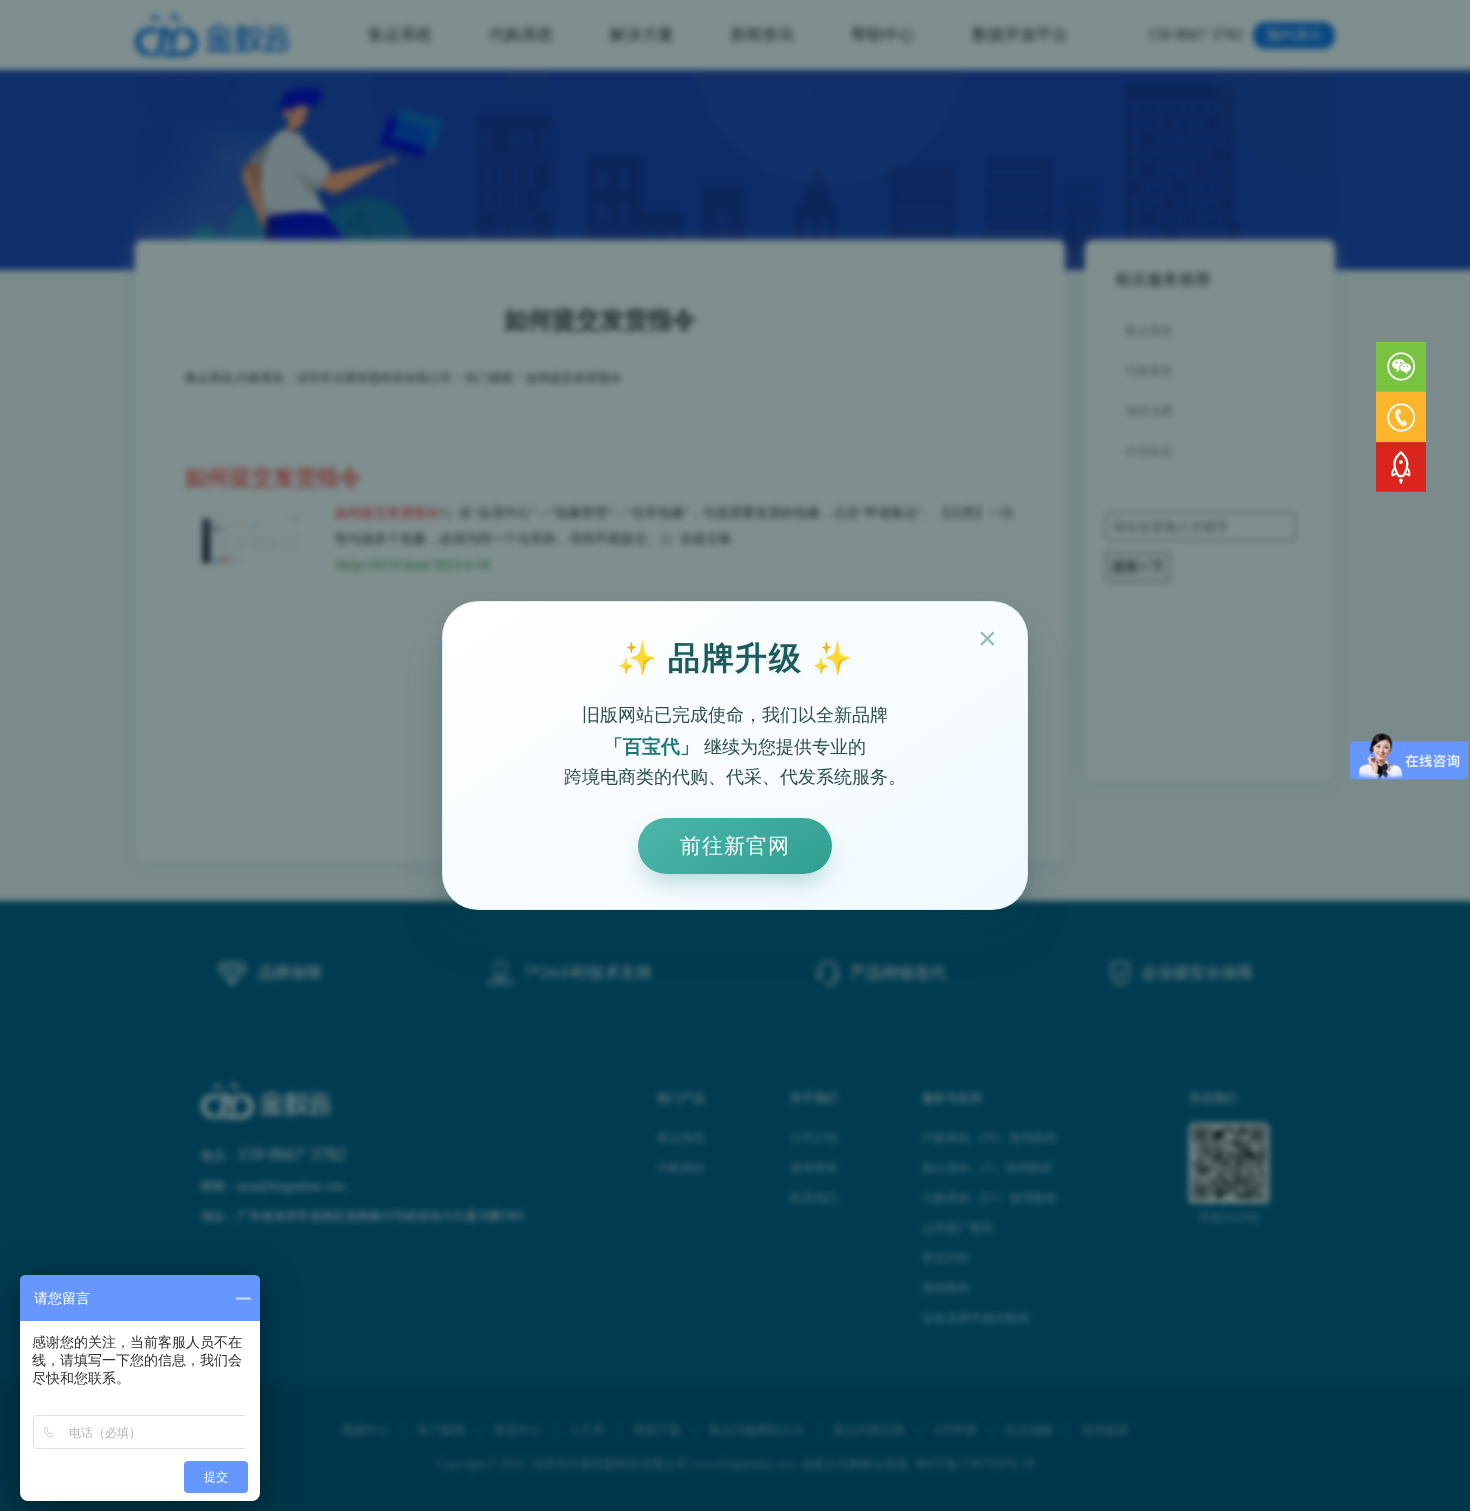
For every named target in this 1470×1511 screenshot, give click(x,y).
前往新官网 (735, 845)
